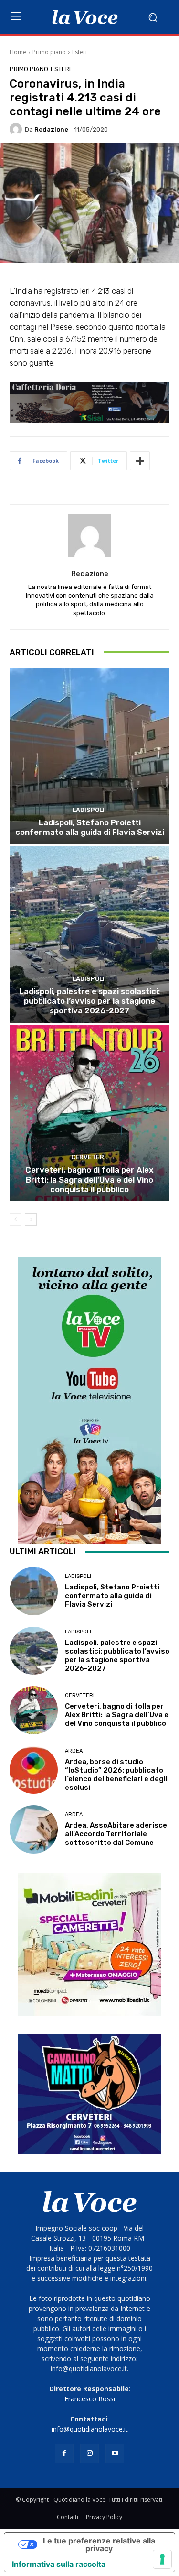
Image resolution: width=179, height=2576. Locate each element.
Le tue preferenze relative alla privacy (99, 2544)
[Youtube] (115, 2453)
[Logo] (85, 17)
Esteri (79, 52)
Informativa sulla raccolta (59, 2564)
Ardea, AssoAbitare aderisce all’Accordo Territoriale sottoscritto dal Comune (116, 1834)
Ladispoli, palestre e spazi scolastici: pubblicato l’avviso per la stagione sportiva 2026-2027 (89, 1001)
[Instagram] (89, 2453)
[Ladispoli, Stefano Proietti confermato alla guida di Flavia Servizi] (89, 756)
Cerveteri (89, 1157)
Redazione (51, 129)
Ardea (74, 1751)
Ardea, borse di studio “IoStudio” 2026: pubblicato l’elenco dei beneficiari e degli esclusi (116, 1775)
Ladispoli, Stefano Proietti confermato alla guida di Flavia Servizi (90, 827)
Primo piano (49, 52)
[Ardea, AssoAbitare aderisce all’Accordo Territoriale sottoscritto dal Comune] (34, 1829)
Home (18, 52)
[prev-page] (16, 1220)
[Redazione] (17, 129)
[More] (140, 461)
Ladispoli (89, 810)
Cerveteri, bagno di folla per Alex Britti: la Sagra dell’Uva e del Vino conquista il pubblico (89, 1180)
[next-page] (31, 1220)
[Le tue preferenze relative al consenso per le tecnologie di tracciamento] (162, 2559)
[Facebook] (64, 2453)
